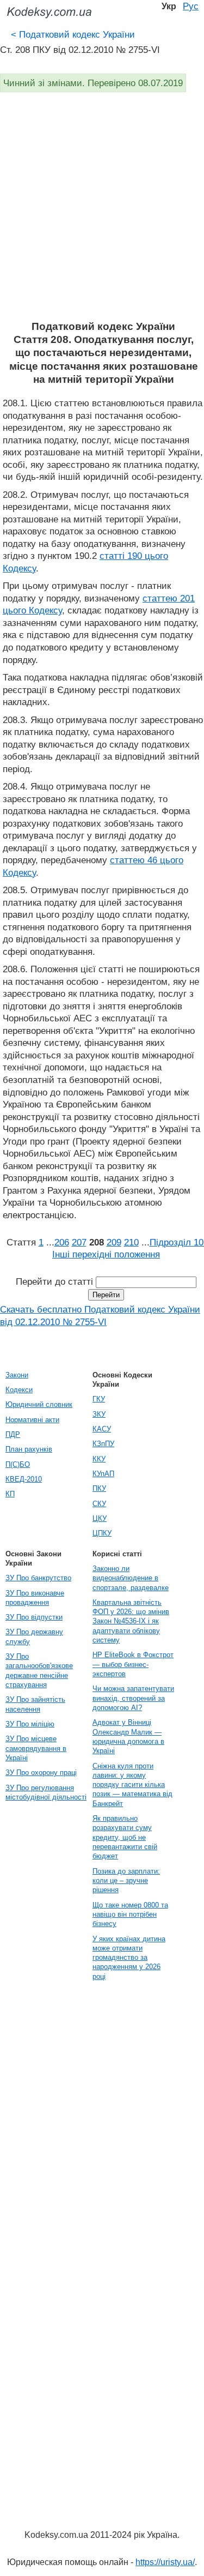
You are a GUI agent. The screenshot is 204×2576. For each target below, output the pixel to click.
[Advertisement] (102, 212)
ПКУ (99, 1488)
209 (114, 1242)
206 (62, 1242)
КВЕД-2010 (24, 1479)
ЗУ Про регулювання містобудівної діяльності (46, 1792)
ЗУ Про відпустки (34, 1617)
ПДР (13, 1434)
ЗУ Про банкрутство (38, 1578)
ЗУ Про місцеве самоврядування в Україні (36, 1748)
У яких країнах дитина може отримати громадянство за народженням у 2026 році (129, 1958)
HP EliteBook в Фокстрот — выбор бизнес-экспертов (133, 1664)
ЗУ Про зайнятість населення (35, 1704)
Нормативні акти (32, 1420)
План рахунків (29, 1449)
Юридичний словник (39, 1404)
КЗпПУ (103, 1444)
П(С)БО (18, 1464)
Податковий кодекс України (73, 34)
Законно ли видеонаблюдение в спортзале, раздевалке (131, 1578)
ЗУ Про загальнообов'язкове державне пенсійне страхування (39, 1671)
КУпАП (103, 1474)
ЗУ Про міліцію (30, 1724)
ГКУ (99, 1399)
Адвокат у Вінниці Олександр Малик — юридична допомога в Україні (128, 1737)
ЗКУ (99, 1414)
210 (131, 1242)
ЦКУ (100, 1518)
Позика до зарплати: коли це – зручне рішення (126, 1881)
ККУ (99, 1459)
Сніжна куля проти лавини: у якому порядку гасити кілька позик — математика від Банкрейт (132, 1785)
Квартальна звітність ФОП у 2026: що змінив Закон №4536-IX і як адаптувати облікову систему (131, 1621)
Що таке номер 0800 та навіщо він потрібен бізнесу (130, 1915)
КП (10, 1494)
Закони (17, 1375)
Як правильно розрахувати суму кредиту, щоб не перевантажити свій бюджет (125, 1837)
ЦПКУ (102, 1533)
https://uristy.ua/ (165, 2562)
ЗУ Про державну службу (34, 1636)
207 (79, 1242)
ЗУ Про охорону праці (41, 1772)
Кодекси (19, 1390)
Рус (191, 6)
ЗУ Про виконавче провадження (35, 1598)
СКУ (99, 1504)
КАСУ (102, 1429)
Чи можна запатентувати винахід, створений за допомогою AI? (133, 1698)
